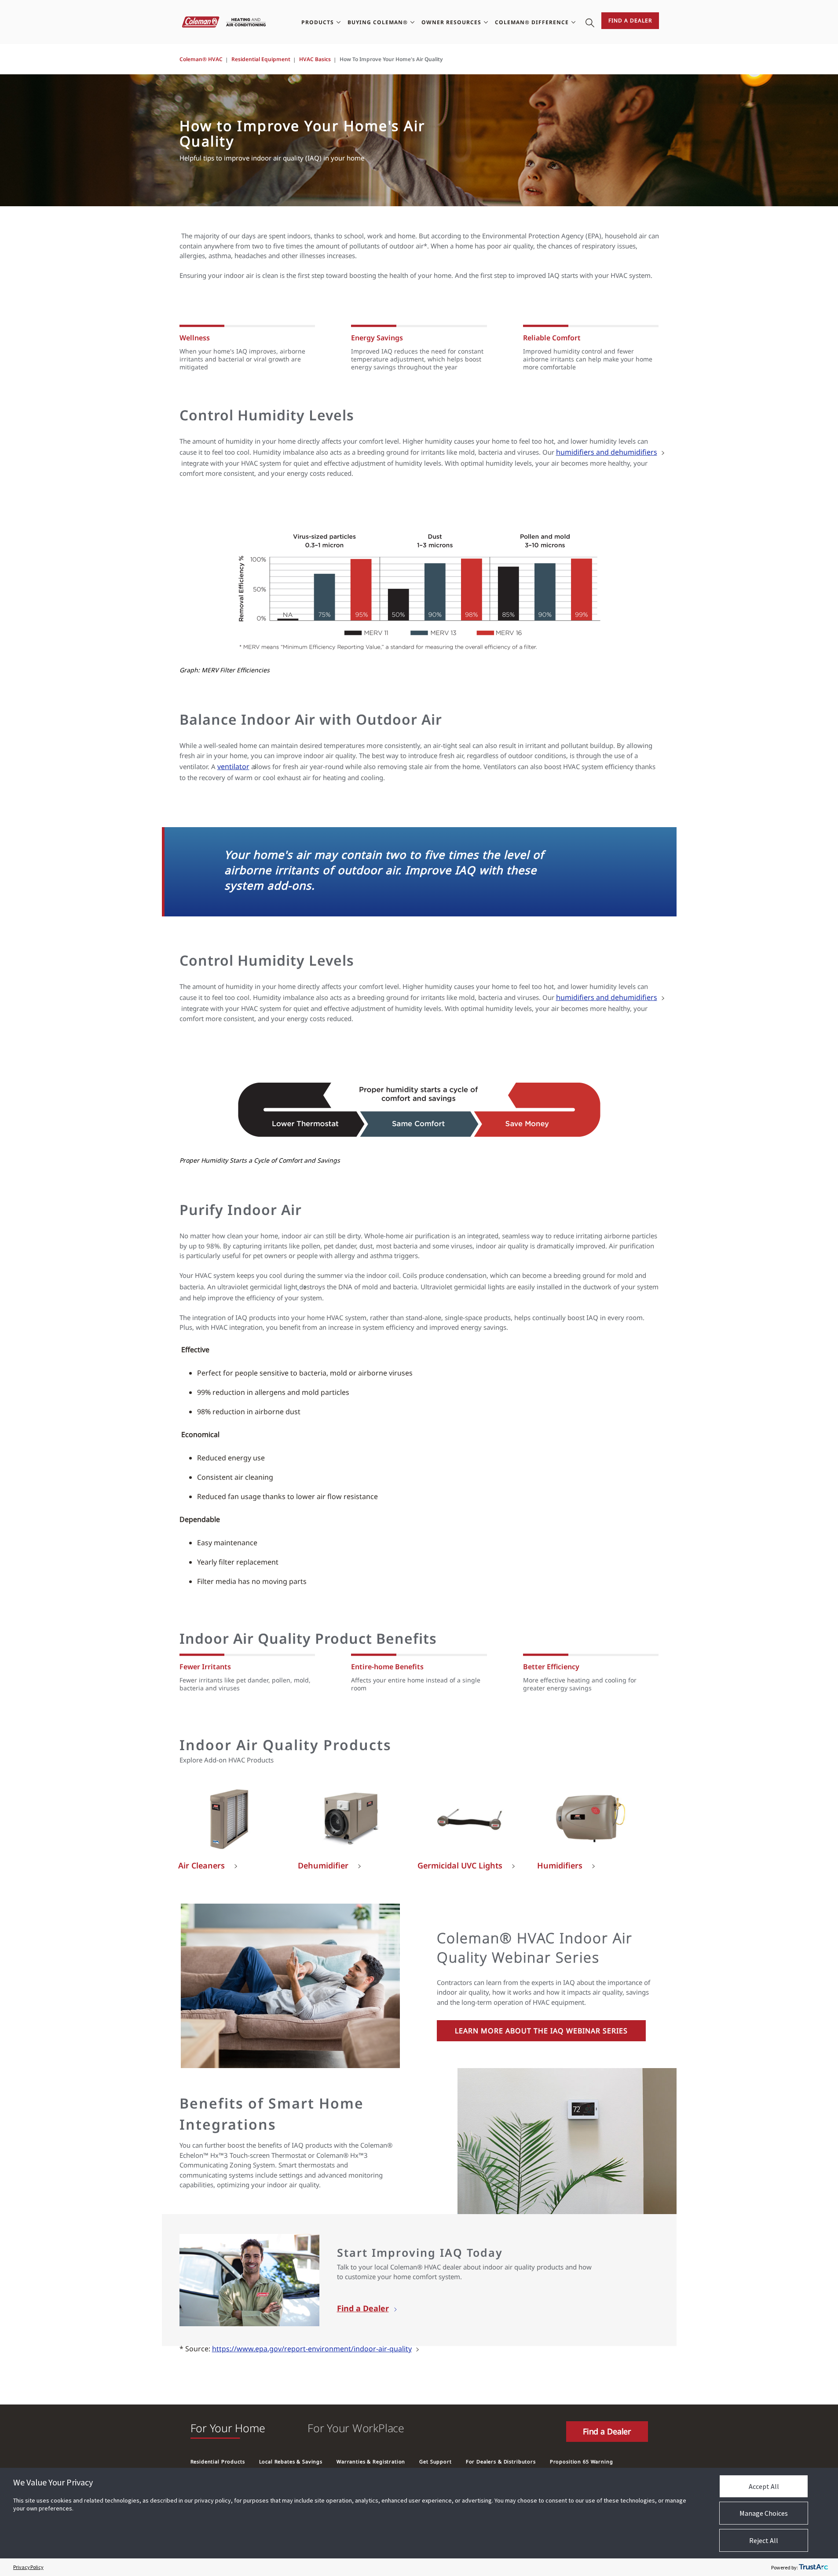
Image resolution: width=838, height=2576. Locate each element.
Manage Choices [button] (764, 2513)
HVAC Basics (315, 59)
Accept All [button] (764, 2486)
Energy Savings (377, 338)
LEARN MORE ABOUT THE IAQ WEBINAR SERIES (541, 2031)
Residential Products (218, 2461)
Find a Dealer (630, 20)
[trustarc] (813, 2567)
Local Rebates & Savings (291, 2461)
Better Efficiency (551, 1667)
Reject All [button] (764, 2540)
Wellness (195, 338)
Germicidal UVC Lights (460, 1866)
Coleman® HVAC (201, 59)
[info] (298, 1287)
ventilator (233, 766)
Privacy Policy (28, 2567)
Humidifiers (560, 1866)
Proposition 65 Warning (582, 2461)
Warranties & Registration (371, 2461)
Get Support (435, 2461)
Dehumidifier (323, 1866)
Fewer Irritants (205, 1667)
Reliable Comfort (552, 338)
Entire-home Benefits (387, 1667)
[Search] (590, 22)
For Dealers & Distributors (501, 2461)
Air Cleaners (201, 1866)
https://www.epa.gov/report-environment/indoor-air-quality (312, 2349)
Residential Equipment (261, 59)
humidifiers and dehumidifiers (607, 452)
